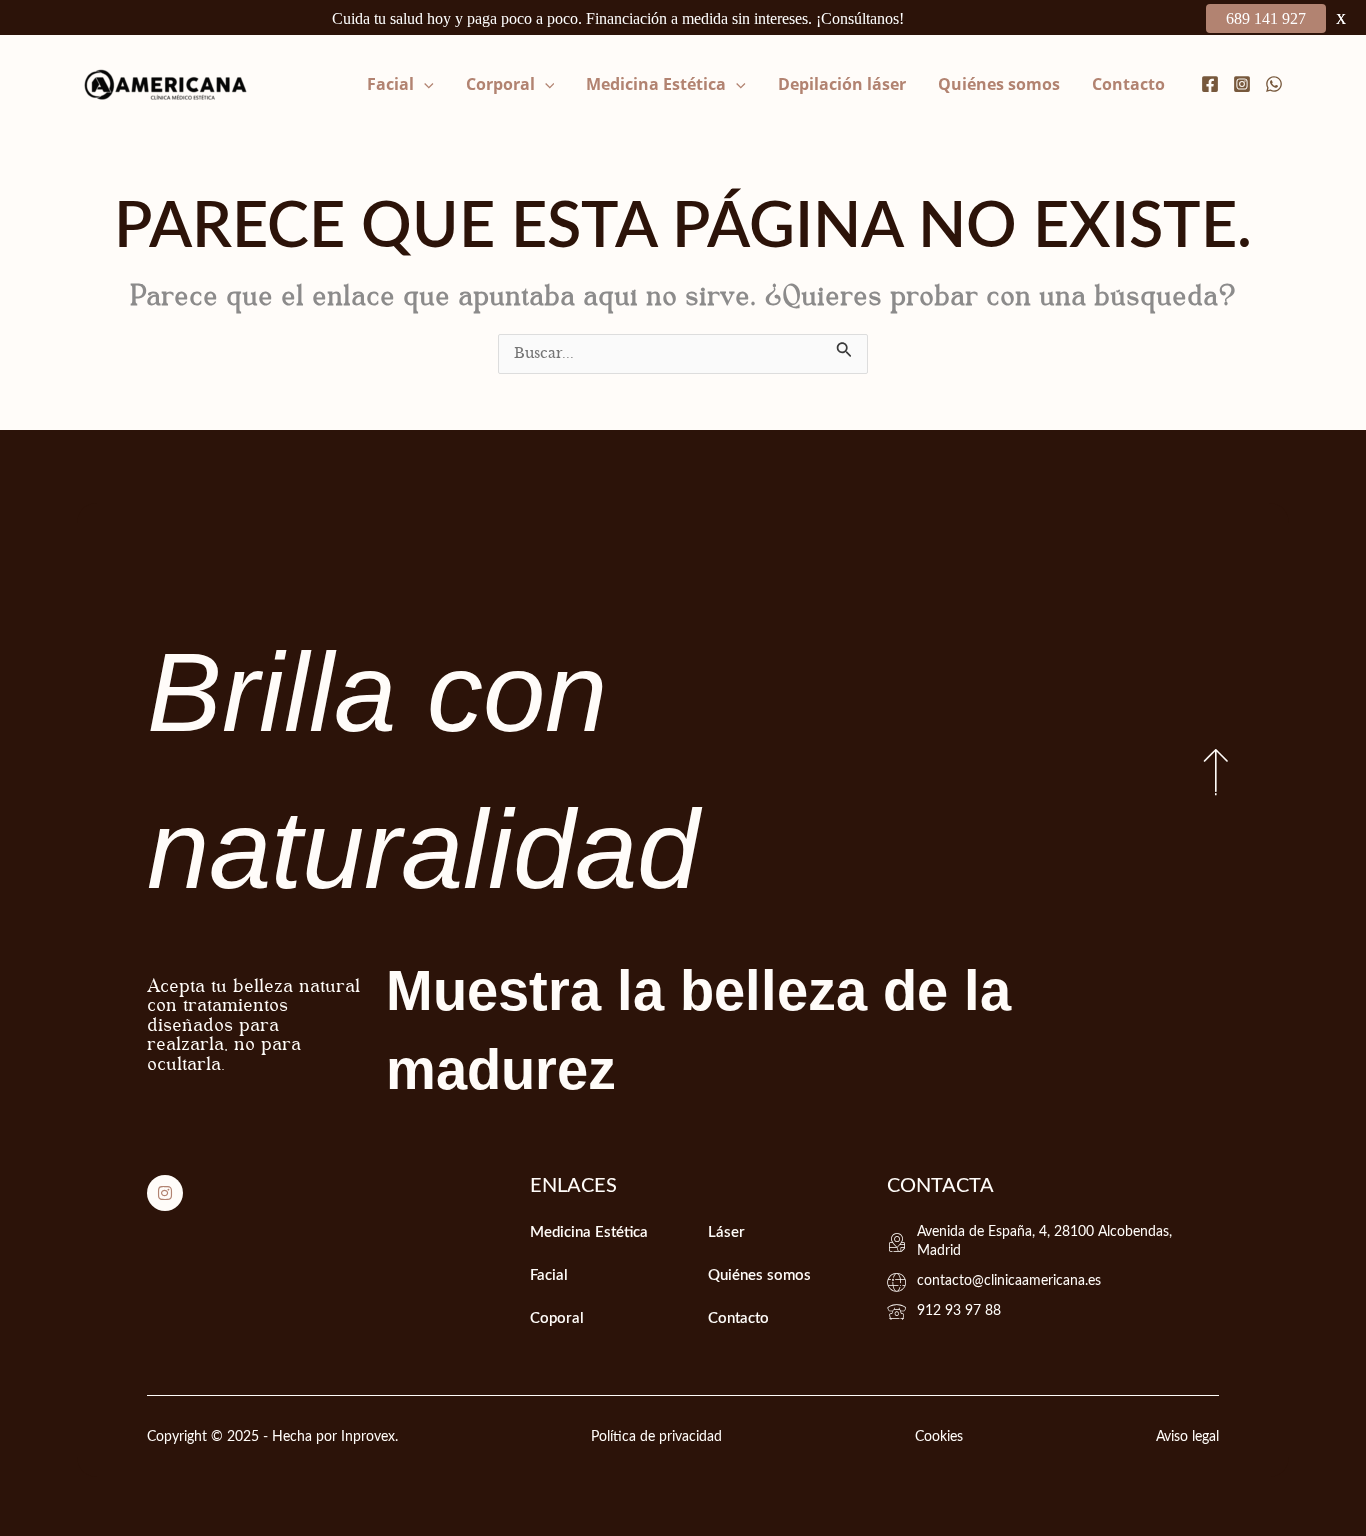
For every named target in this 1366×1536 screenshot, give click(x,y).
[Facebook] (1210, 84)
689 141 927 (1266, 18)
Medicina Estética (656, 84)
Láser (726, 1232)
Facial (390, 84)
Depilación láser (842, 84)
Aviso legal (1187, 1437)
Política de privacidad (656, 1437)
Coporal (557, 1318)
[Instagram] (1242, 84)
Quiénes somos (999, 84)
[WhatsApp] (1274, 84)
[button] (424, 84)
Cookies (939, 1437)
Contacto (1128, 84)
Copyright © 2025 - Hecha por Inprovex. (272, 1437)
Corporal (500, 84)
